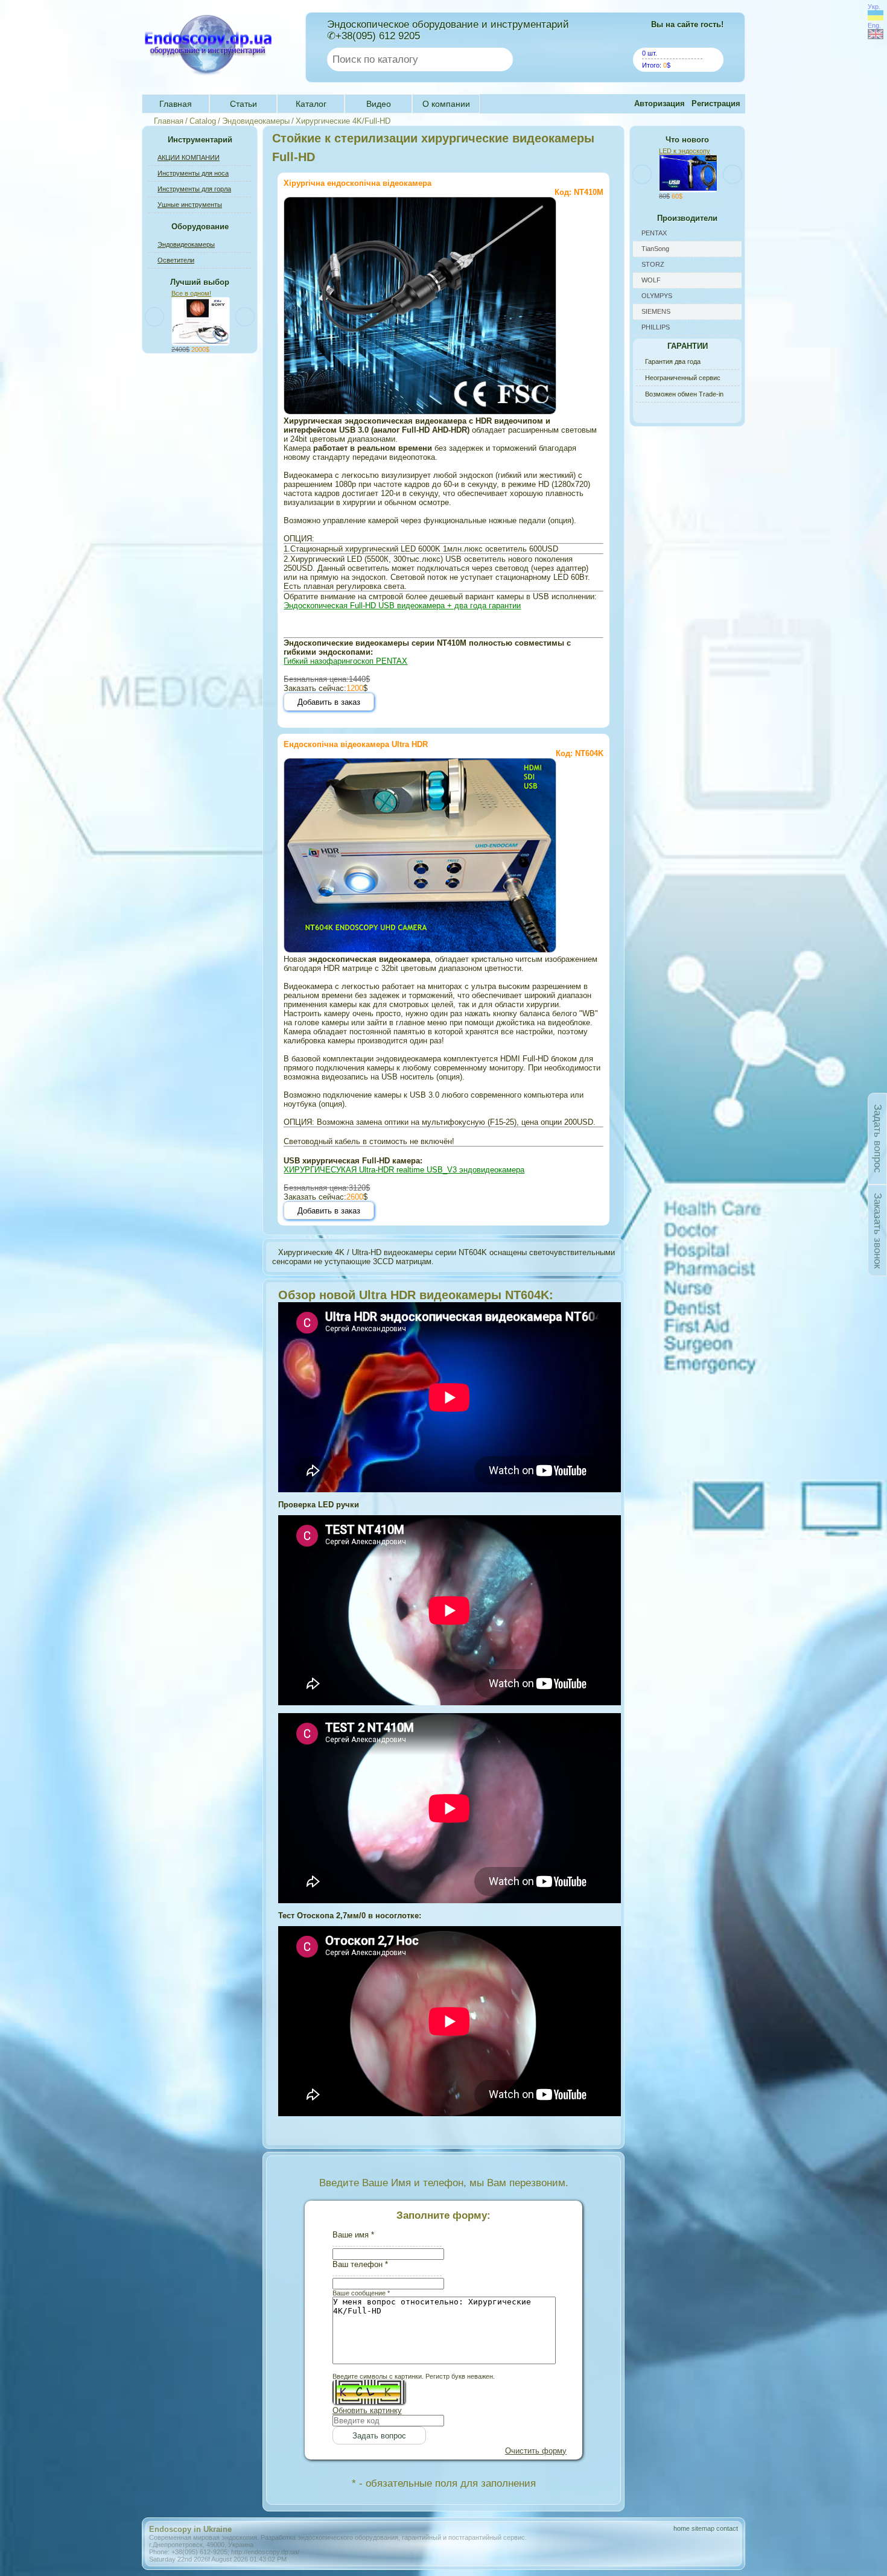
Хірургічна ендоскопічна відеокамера (358, 183)
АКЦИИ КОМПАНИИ (189, 157)
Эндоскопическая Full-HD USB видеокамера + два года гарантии (402, 606)
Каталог (311, 104)
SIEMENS (656, 311)
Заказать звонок (878, 1231)
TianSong (655, 249)
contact (727, 2528)
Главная (176, 104)
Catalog (203, 121)
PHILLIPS (656, 327)
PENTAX (654, 233)
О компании (446, 104)
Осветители (176, 260)
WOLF (651, 280)
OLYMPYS (657, 296)
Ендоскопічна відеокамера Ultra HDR (356, 744)
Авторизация (660, 103)
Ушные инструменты (190, 205)
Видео (379, 104)
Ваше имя (353, 2235)
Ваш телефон (360, 2264)
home (682, 2528)
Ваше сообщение (361, 2293)
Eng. (874, 25)
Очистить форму (536, 2451)
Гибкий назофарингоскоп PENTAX (345, 661)
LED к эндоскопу (685, 151)
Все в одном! (191, 293)
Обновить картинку (367, 2410)
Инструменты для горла (194, 189)
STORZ (653, 264)
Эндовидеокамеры (256, 121)
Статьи (243, 104)
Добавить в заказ (329, 702)
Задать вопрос (878, 1139)
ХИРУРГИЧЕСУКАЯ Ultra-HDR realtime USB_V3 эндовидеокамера (404, 1170)
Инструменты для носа (193, 173)
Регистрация (716, 103)
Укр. (874, 7)
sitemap (703, 2528)
